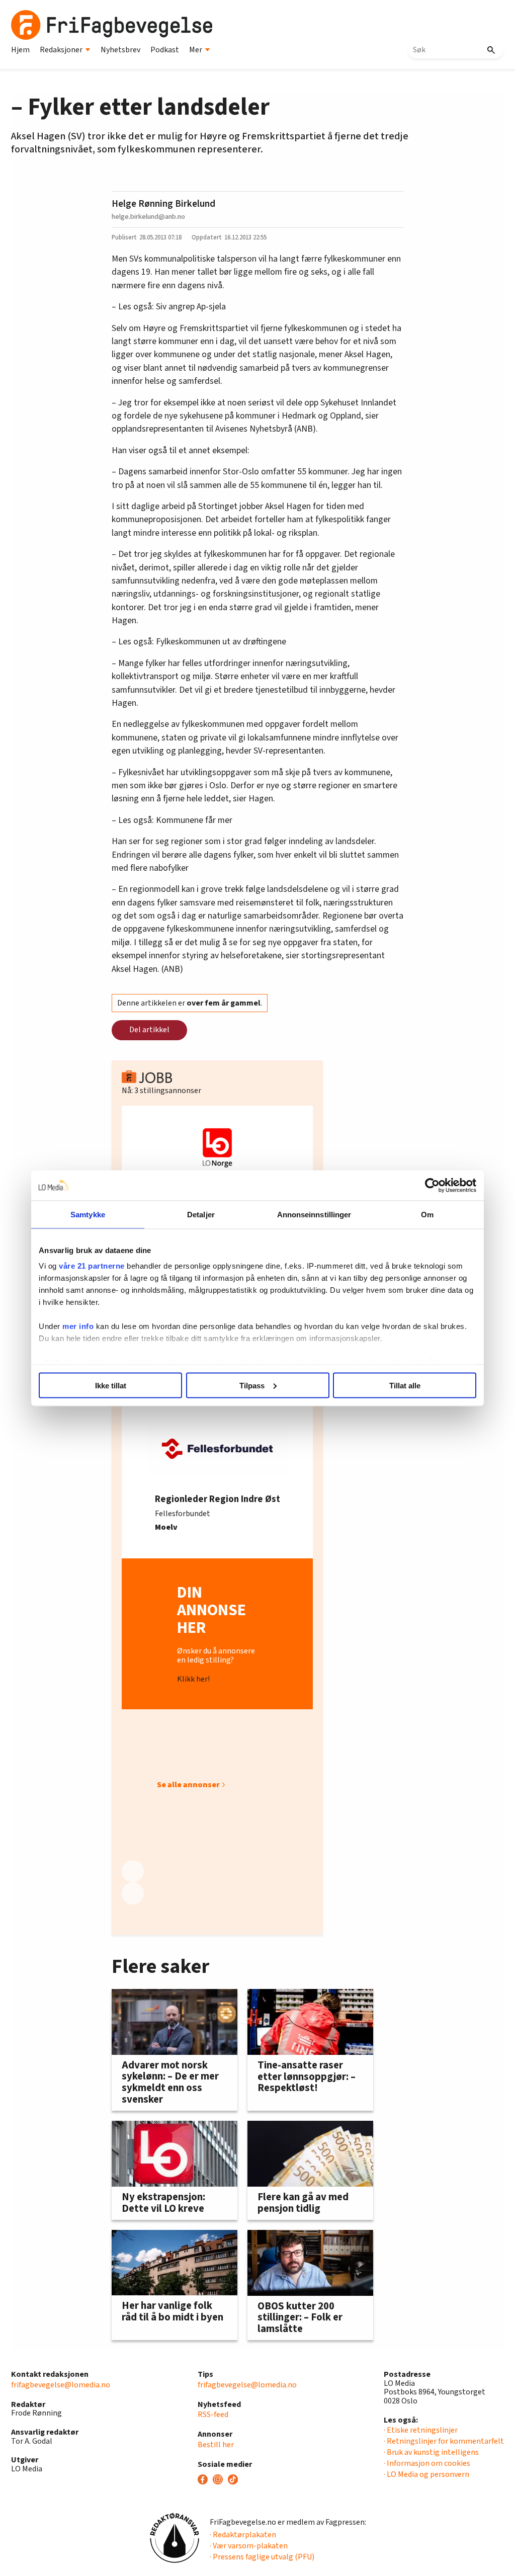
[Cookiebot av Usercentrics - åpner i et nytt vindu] (432, 1185)
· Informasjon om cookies (427, 2463)
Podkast (165, 50)
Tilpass (252, 1385)
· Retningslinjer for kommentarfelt (444, 2441)
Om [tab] (427, 1214)
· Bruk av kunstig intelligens (431, 2452)
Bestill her (216, 2445)
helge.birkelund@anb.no (148, 217)
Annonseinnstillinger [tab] (314, 1214)
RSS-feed (213, 2415)
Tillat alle (405, 1385)
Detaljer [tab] (201, 1214)
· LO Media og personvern (426, 2474)
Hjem (20, 50)
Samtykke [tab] (88, 1214)
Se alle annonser (188, 1785)
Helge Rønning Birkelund (163, 204)
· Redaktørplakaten (243, 2535)
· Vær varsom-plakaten (249, 2546)
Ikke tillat (111, 1385)
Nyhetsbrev (120, 50)
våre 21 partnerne (92, 1266)
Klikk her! (193, 1679)
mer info (78, 1326)
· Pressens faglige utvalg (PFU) (262, 2557)
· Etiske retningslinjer (421, 2430)
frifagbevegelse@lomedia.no (61, 2385)
